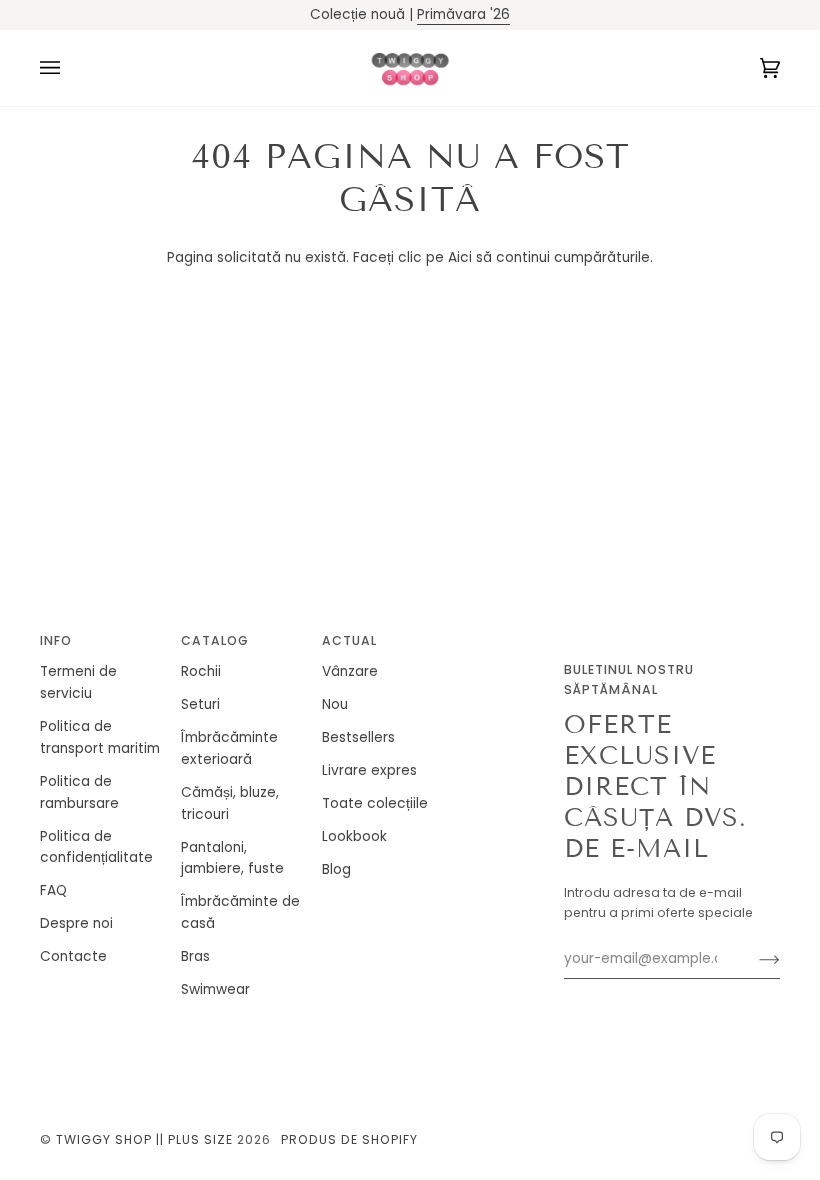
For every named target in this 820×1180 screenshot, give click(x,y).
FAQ (53, 890)
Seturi (200, 704)
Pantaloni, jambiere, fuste (232, 858)
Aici (460, 257)
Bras (195, 956)
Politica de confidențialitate (96, 847)
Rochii (201, 671)
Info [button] (56, 640)
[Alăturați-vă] (753, 959)
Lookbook (354, 836)
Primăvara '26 (463, 14)
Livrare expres (369, 770)
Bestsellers (358, 737)
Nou (335, 704)
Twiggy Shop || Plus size (144, 1139)
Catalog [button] (215, 640)
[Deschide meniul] (70, 68)
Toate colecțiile (375, 803)
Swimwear (215, 989)
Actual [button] (349, 640)
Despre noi (76, 923)
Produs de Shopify (349, 1139)
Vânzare (350, 671)
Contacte (73, 956)
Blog (336, 869)
